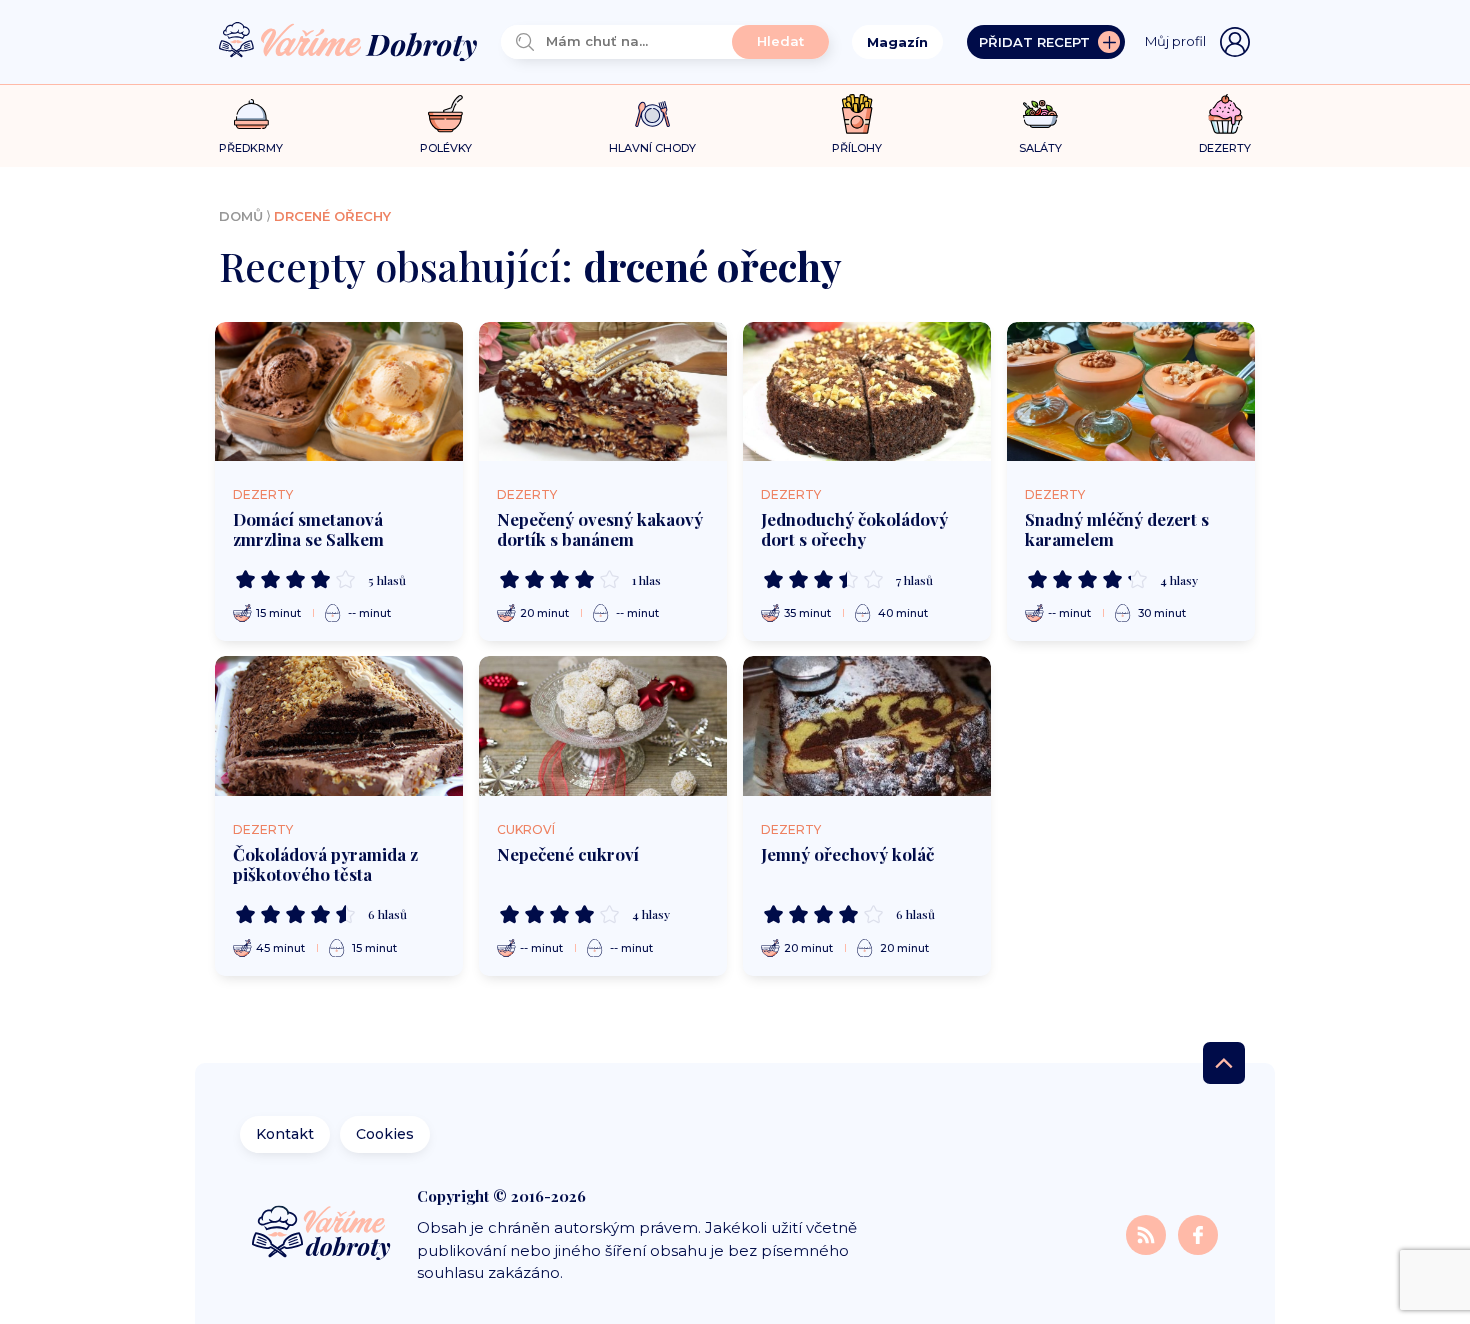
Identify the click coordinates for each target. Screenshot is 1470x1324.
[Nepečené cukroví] (603, 726)
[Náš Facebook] (1198, 1233)
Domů (241, 216)
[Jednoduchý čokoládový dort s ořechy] (867, 392)
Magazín (897, 42)
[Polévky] (445, 114)
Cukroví (526, 829)
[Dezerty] (1225, 114)
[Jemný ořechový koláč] (867, 726)
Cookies (385, 1134)
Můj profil (1175, 41)
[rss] (1148, 1233)
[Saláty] (1040, 114)
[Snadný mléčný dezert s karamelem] (1131, 392)
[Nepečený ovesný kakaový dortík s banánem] (603, 392)
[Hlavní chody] (652, 114)
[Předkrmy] (251, 113)
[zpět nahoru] (1224, 1063)
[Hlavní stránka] (348, 42)
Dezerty (263, 494)
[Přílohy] (857, 114)
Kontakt (285, 1134)
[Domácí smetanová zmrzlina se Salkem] (339, 392)
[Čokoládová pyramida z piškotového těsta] (339, 726)
